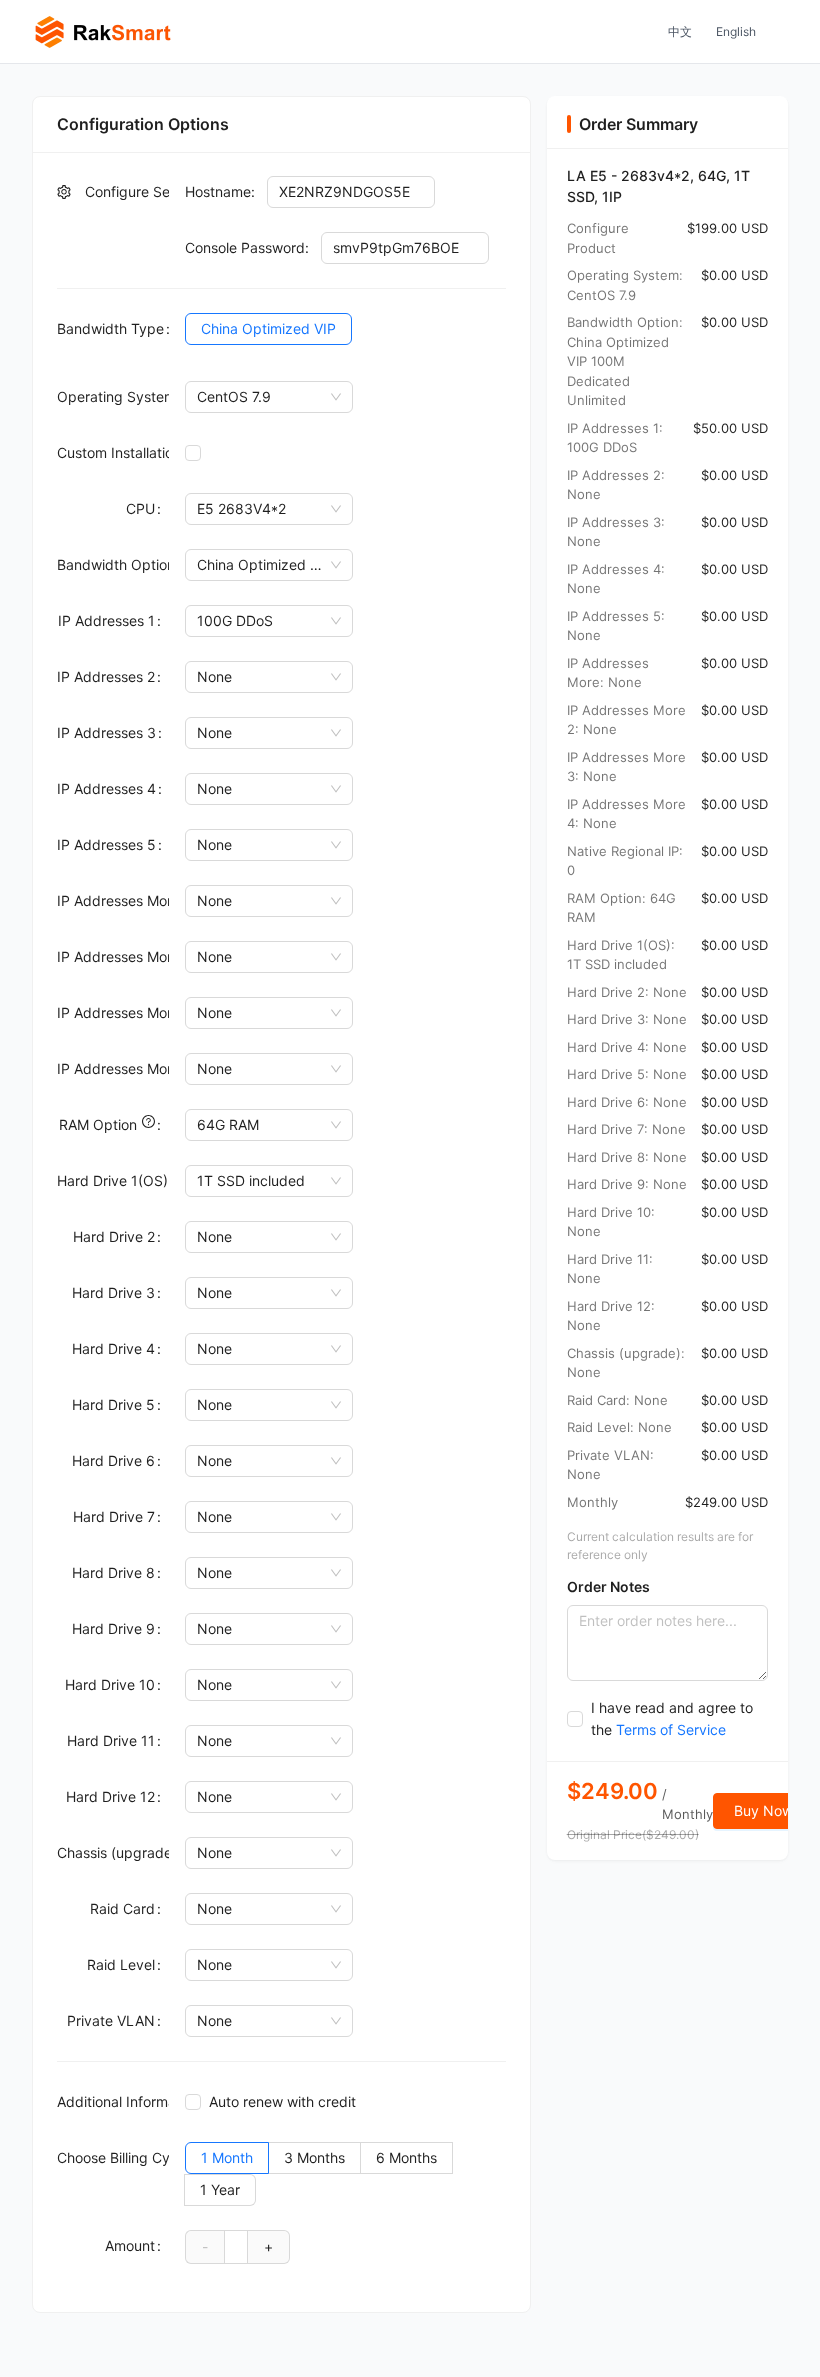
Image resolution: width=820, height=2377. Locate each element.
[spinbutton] (236, 2246)
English (736, 31)
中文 (680, 31)
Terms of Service (671, 1729)
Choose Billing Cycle (113, 2157)
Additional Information (113, 2101)
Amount (130, 2245)
